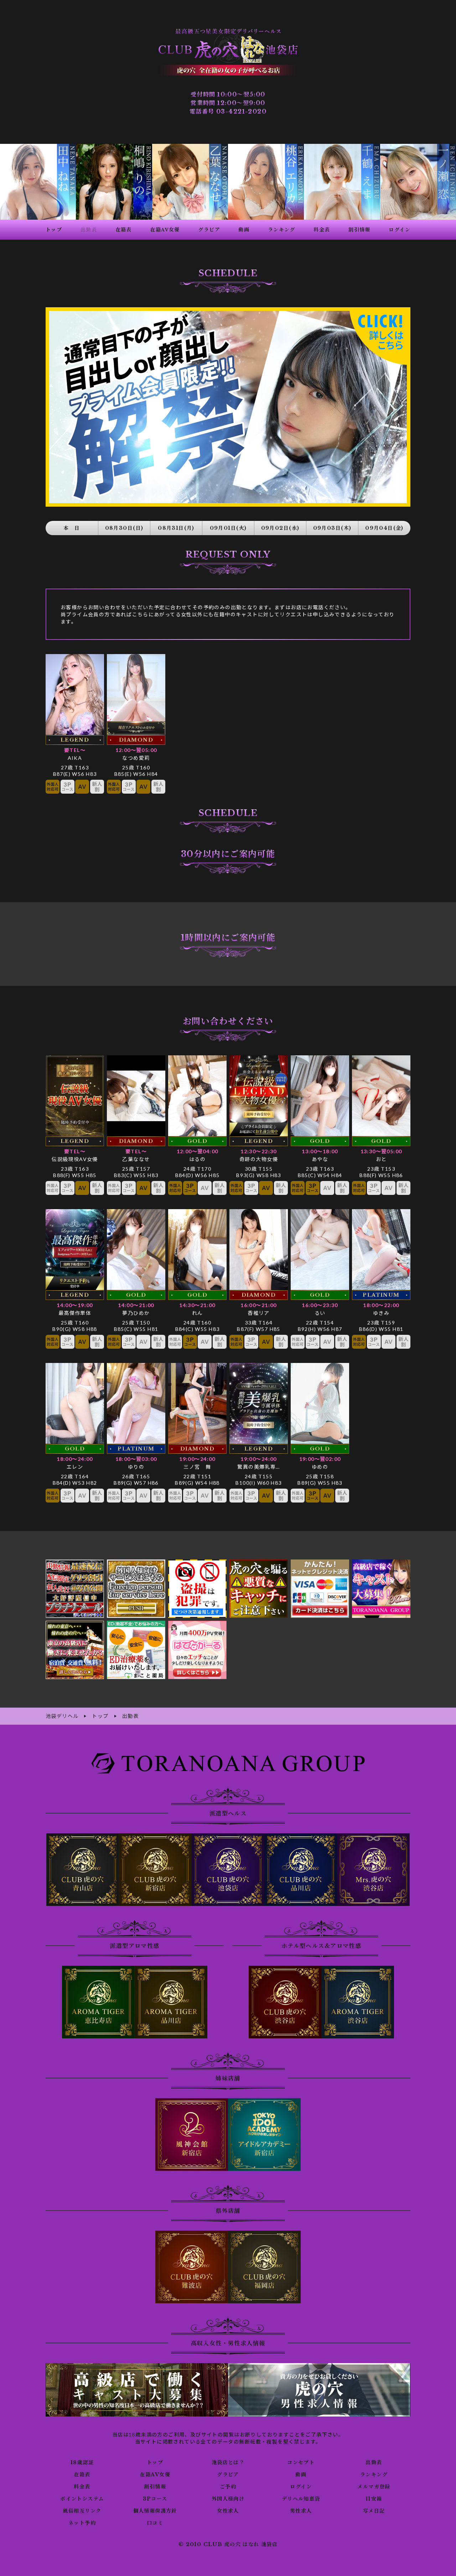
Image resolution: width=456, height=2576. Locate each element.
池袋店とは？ (228, 2462)
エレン (75, 1467)
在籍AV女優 (155, 2475)
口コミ (155, 2523)
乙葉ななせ (136, 1159)
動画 (301, 2475)
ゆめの (320, 1467)
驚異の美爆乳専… (258, 1467)
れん (198, 1313)
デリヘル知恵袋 (301, 2499)
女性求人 (228, 2511)
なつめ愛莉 (136, 758)
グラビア (228, 2475)
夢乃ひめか (136, 1313)
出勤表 (374, 2462)
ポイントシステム (82, 2499)
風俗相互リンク (82, 2511)
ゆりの (136, 1467)
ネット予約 (82, 2523)
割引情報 (155, 2487)
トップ (155, 2462)
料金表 (82, 2487)
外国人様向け (228, 2499)
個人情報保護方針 (155, 2511)
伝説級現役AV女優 (75, 1159)
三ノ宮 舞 (197, 1467)
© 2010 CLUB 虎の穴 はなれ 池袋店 (228, 2544)
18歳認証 (82, 2462)
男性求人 (301, 2511)
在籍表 (82, 2475)
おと (381, 1159)
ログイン (301, 2487)
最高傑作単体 (75, 1313)
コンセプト (301, 2462)
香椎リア (259, 1313)
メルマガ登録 (374, 2487)
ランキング (374, 2475)
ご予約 (228, 2487)
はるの (197, 1159)
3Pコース (155, 2499)
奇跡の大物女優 (259, 1159)
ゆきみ (381, 1313)
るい (320, 1313)
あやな (320, 1159)
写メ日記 (374, 2511)
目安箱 (374, 2499)
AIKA (75, 758)
